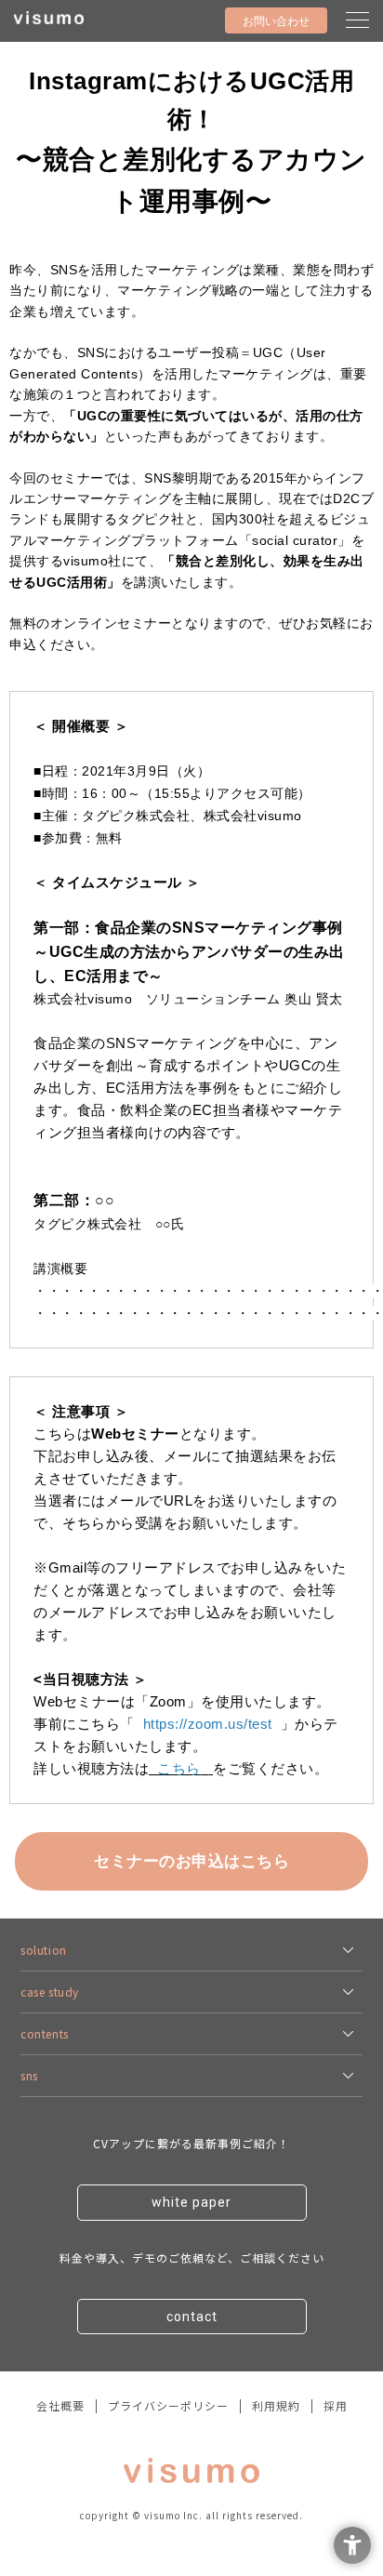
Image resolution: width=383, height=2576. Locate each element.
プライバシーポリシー (168, 2405)
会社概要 (60, 2405)
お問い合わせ (276, 21)
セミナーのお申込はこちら (191, 1861)
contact (192, 2317)
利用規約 (276, 2405)
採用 (336, 2405)
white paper (191, 2202)
